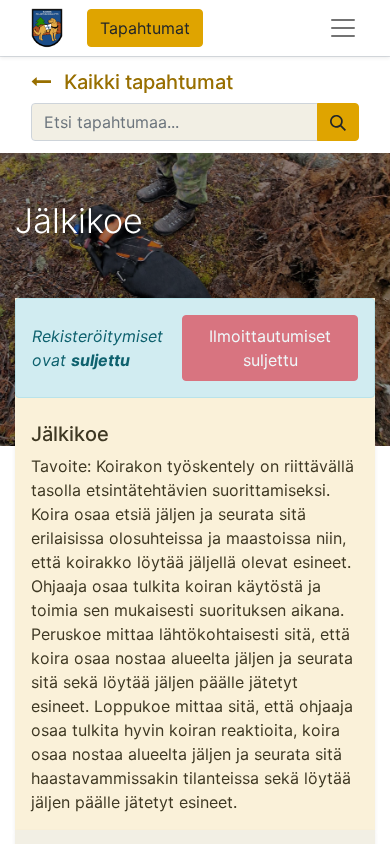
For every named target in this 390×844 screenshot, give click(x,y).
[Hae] (338, 122)
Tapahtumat (145, 28)
